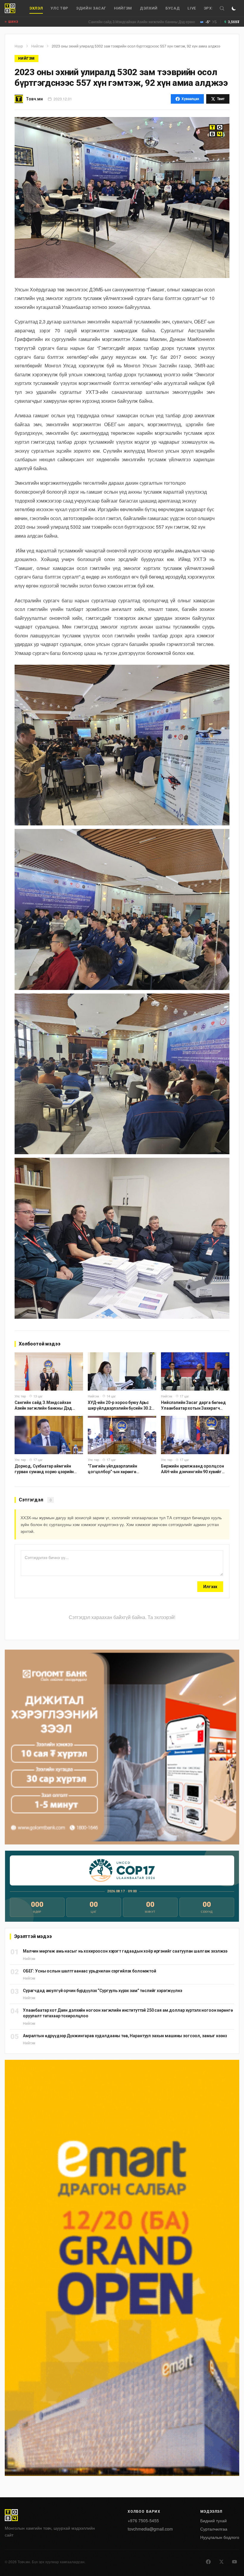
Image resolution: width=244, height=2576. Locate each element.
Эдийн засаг (91, 8)
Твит (221, 99)
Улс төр (60, 8)
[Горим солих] (234, 8)
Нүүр (19, 46)
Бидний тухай (213, 2520)
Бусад (173, 8)
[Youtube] (234, 2562)
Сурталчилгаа (214, 2529)
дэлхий (149, 8)
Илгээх (210, 1587)
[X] (221, 2562)
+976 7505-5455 (143, 2520)
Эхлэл (36, 8)
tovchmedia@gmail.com (150, 2529)
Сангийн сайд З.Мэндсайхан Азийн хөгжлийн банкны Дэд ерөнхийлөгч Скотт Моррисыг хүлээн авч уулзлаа (124, 22)
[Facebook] (208, 2562)
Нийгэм (123, 8)
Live (192, 8)
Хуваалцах (190, 99)
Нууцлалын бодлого (220, 2537)
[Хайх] (222, 8)
